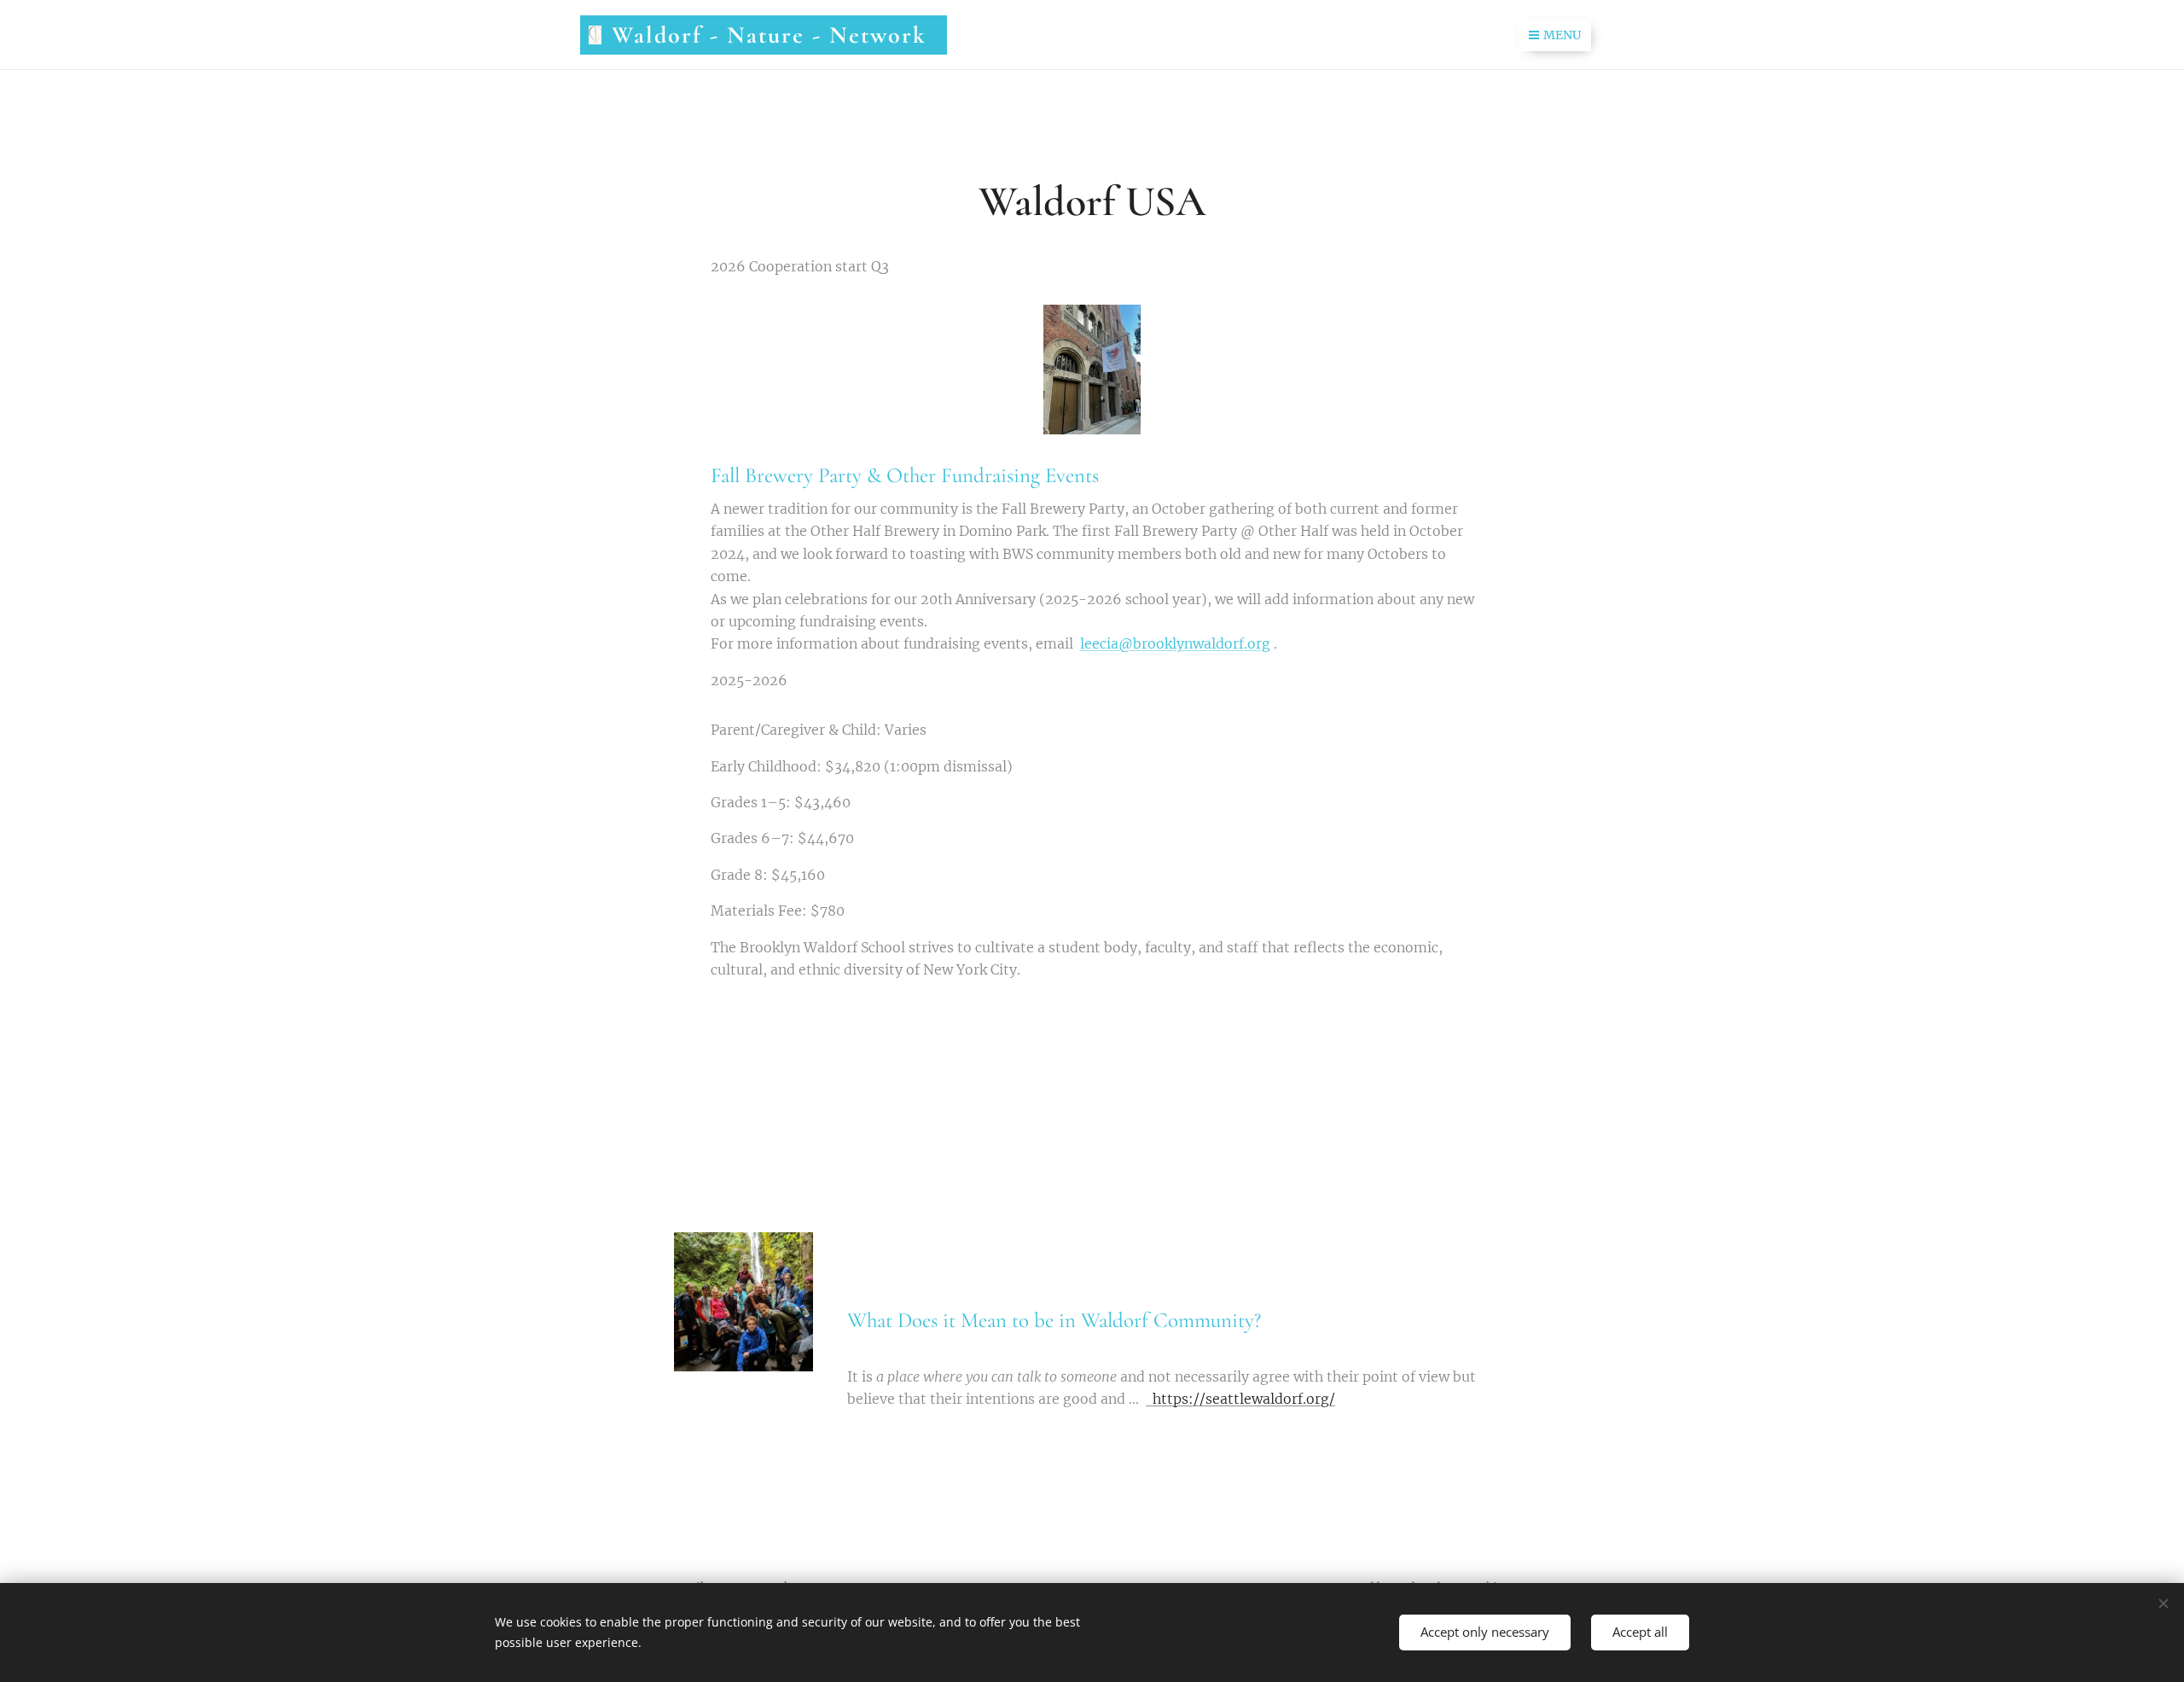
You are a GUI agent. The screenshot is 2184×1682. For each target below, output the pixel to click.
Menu (1562, 35)
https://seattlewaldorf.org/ (1240, 1399)
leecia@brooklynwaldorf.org (1175, 643)
